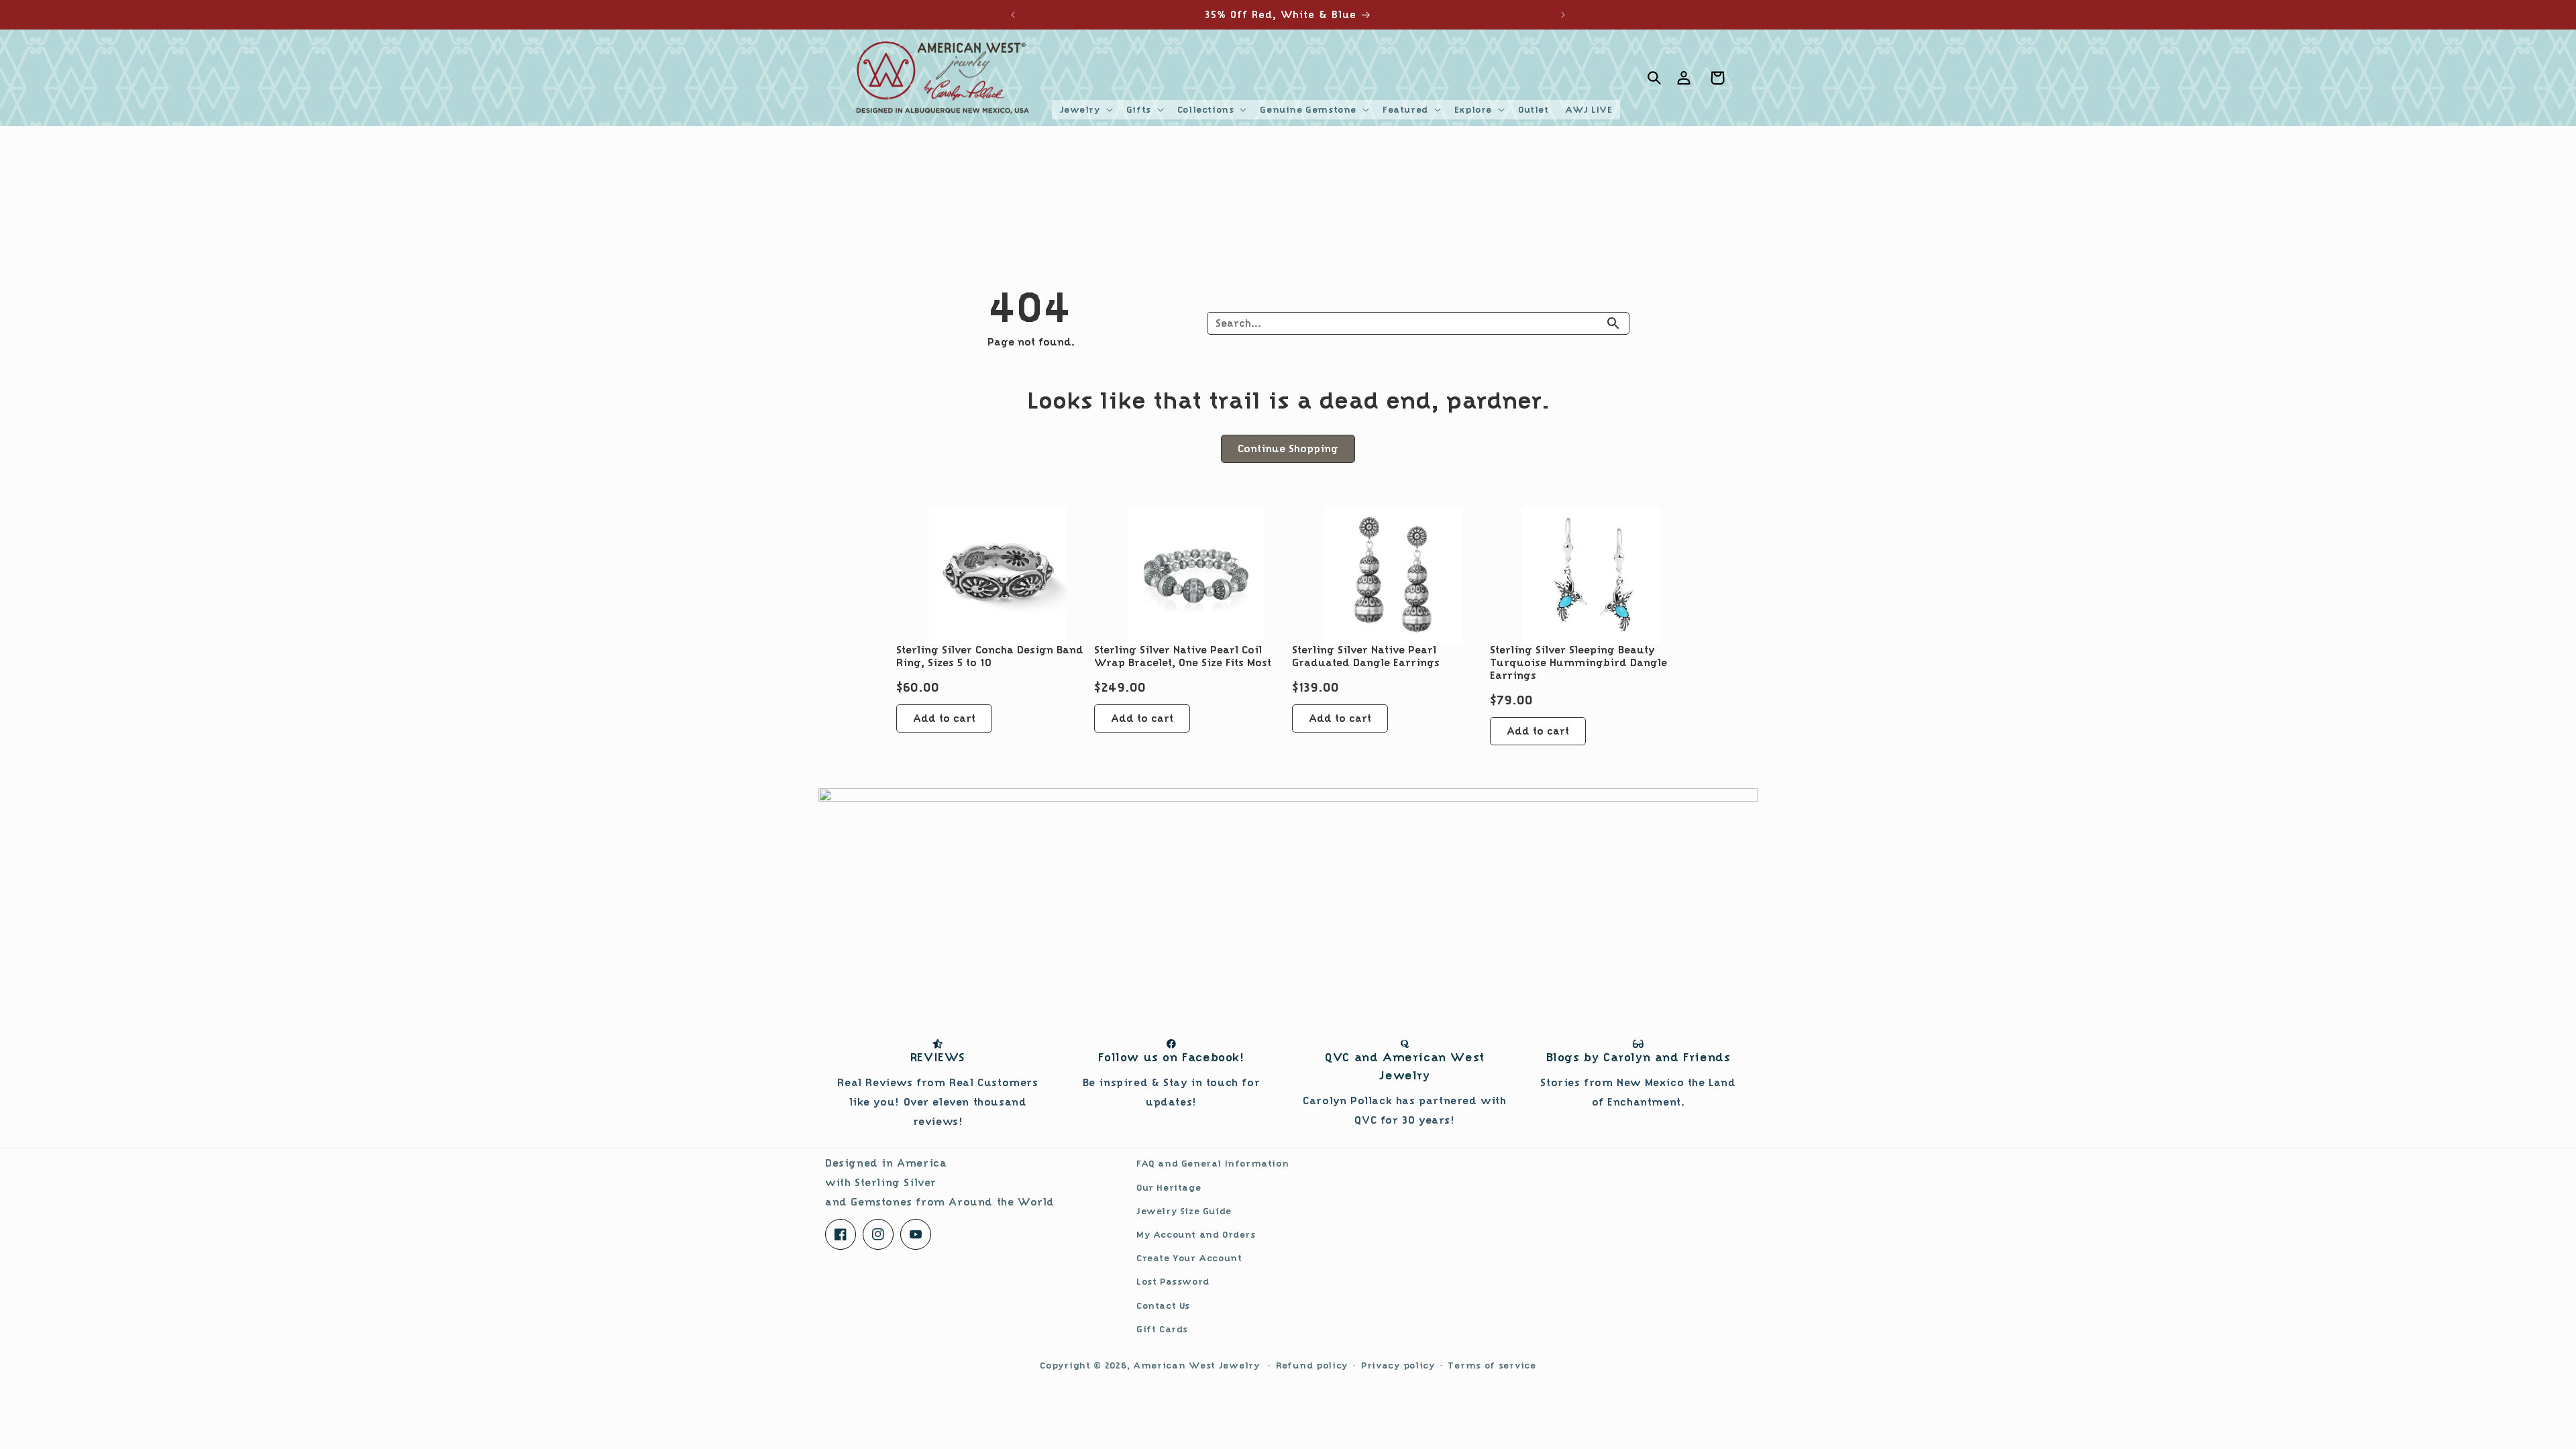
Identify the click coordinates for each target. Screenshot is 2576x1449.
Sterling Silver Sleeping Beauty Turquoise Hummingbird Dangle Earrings (1578, 663)
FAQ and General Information (1213, 1163)
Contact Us (1163, 1305)
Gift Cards (1162, 1329)
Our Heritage (1169, 1187)
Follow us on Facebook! (1171, 1057)
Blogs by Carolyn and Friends (1639, 1057)
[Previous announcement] (1013, 15)
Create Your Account (1189, 1258)
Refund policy (1312, 1365)
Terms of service (1492, 1365)
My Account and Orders (1196, 1234)
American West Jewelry (1196, 1365)
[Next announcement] (1563, 15)
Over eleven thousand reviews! (937, 1102)
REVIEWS (938, 1057)
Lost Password (1173, 1281)
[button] (1085, 109)
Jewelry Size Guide (1184, 1211)
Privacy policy (1398, 1365)
